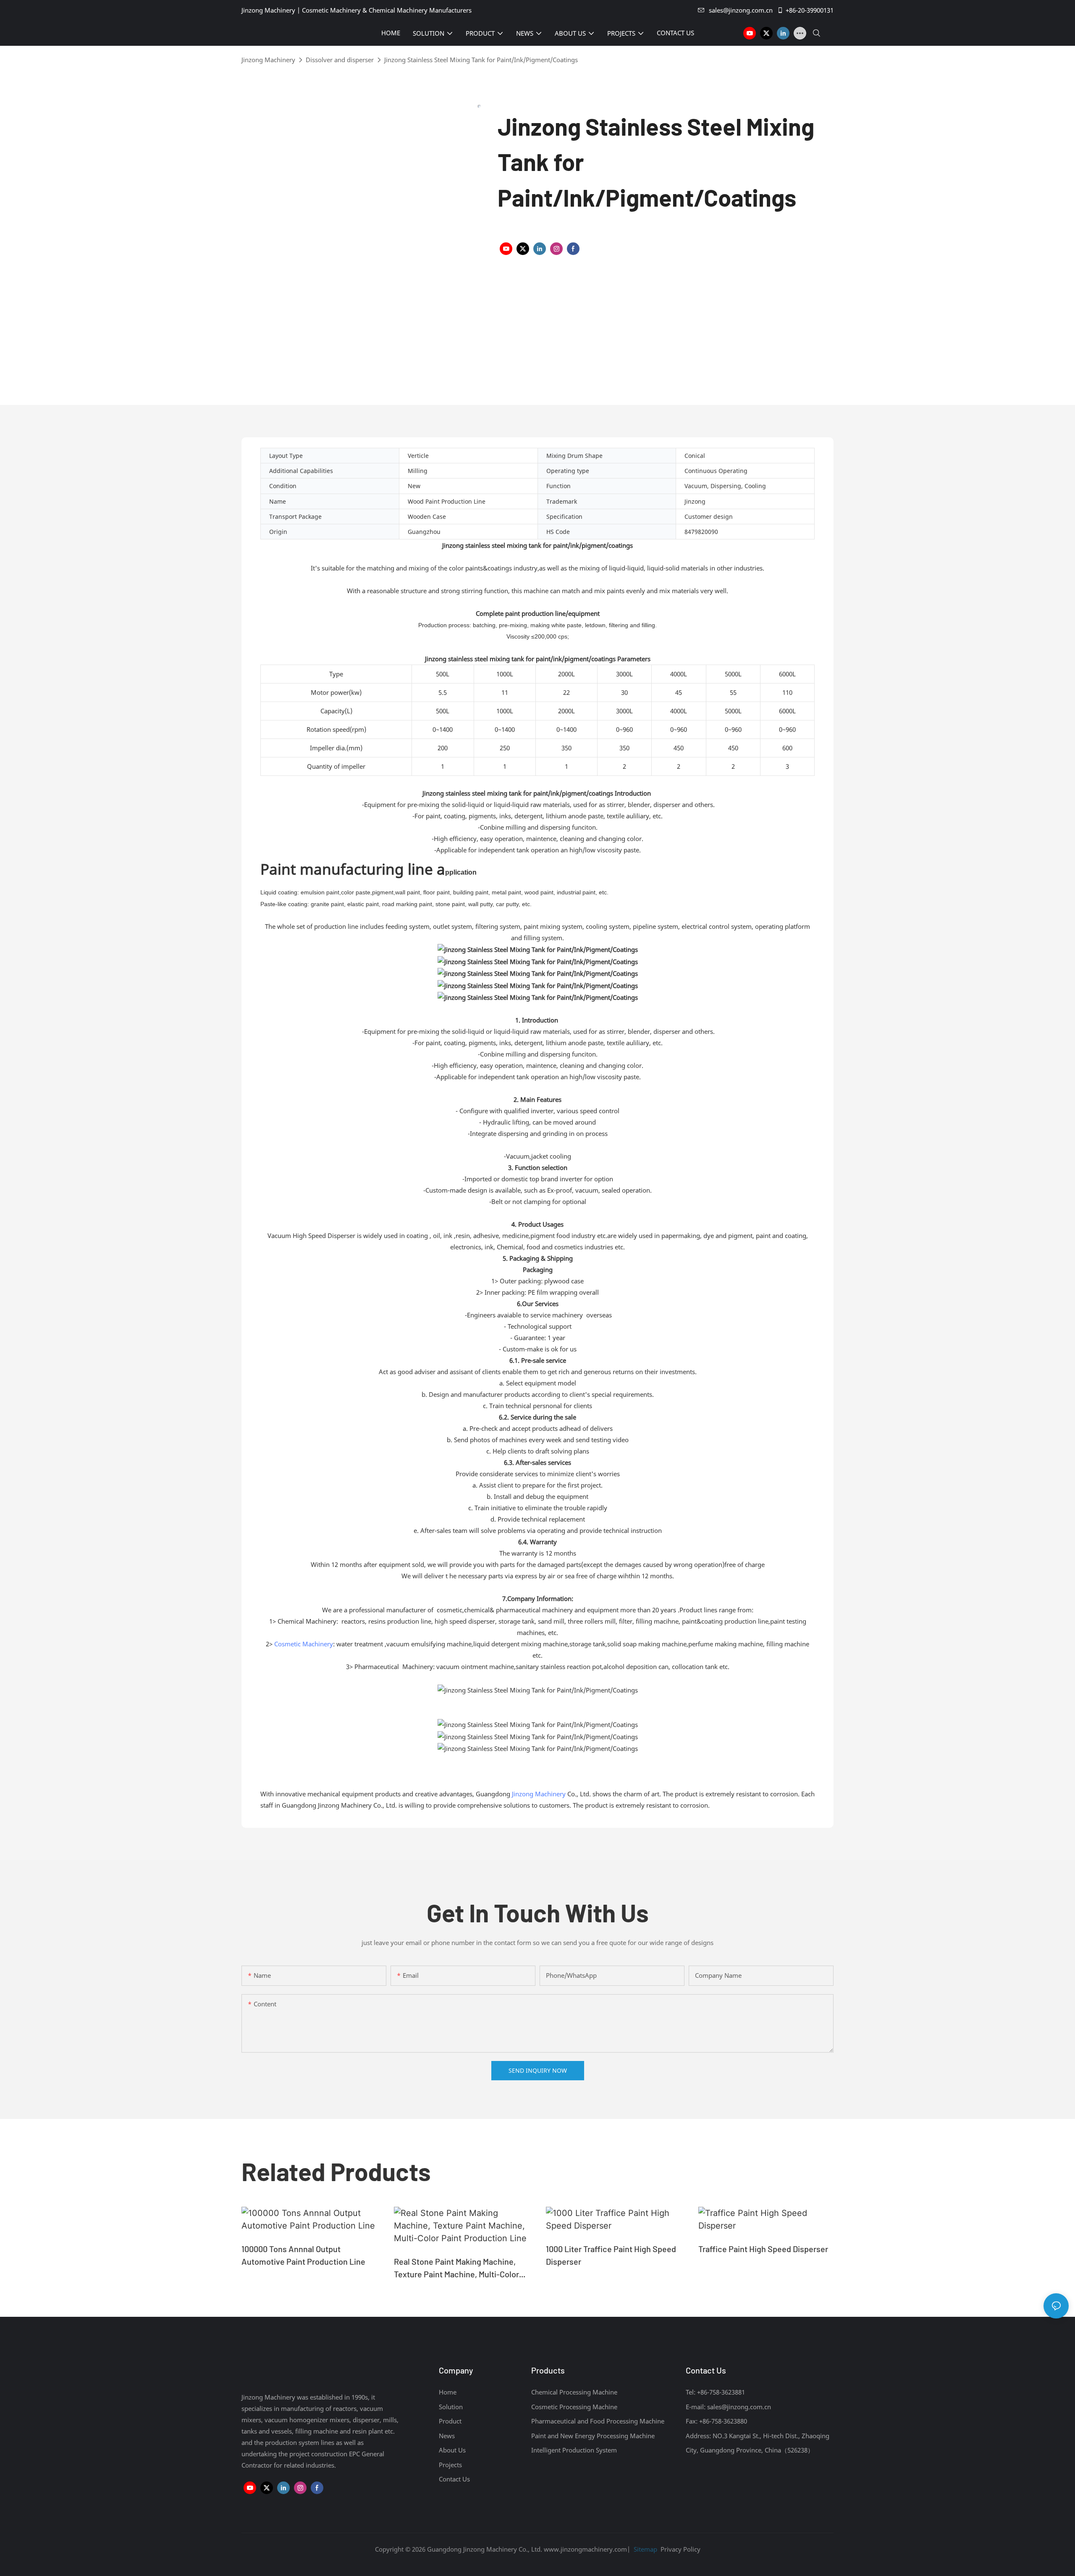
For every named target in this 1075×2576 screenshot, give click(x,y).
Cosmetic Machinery (304, 1644)
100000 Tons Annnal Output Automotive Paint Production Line (303, 2255)
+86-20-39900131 (810, 10)
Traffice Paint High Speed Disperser (763, 2249)
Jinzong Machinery (268, 60)
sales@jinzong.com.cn (741, 10)
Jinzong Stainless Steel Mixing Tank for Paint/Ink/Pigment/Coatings (481, 60)
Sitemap (645, 2549)
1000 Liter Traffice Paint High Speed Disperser (611, 2255)
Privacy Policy (680, 2549)
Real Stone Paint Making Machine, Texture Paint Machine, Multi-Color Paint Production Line (456, 2268)
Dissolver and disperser (340, 60)
